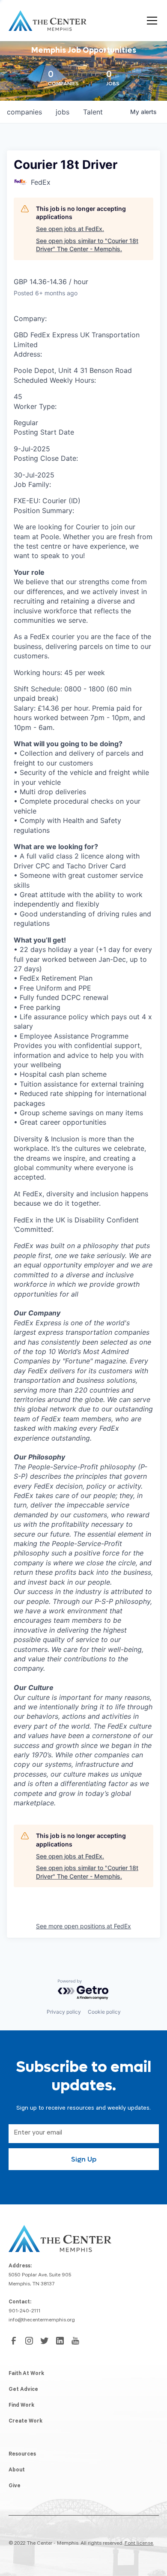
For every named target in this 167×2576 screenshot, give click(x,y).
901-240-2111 (24, 2312)
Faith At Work (26, 2374)
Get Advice (23, 2390)
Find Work (21, 2406)
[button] (150, 21)
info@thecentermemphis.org (42, 2321)
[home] (48, 21)
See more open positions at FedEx (83, 1926)
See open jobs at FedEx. (70, 229)
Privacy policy (64, 2012)
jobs (63, 112)
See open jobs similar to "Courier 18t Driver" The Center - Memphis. (87, 245)
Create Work (25, 2422)
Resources (22, 2455)
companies (24, 112)
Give (15, 2486)
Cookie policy (104, 2012)
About (17, 2471)
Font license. (139, 2544)
